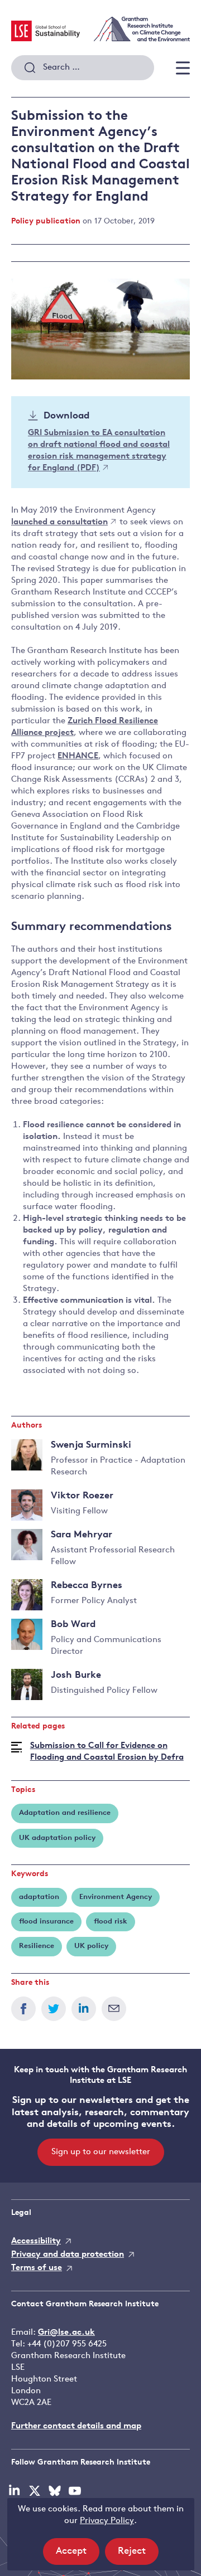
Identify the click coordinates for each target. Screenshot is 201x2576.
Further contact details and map (76, 2426)
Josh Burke (76, 1675)
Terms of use (37, 2268)
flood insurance (46, 1922)
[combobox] (83, 68)
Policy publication (46, 221)
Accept (78, 2555)
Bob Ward (73, 1625)
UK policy (91, 1946)
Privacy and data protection (68, 2255)
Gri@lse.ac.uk (66, 2333)
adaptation (39, 1897)
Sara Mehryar (82, 1535)
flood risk (111, 1922)
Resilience (37, 1946)
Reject (138, 2555)
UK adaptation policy (57, 1838)
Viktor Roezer (82, 1496)
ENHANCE (78, 756)
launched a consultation (59, 522)
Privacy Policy (107, 2521)
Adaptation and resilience (65, 1813)
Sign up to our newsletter (101, 2152)
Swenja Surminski (91, 1445)
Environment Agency (116, 1897)
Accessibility (36, 2241)
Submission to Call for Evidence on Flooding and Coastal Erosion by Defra (107, 1752)
